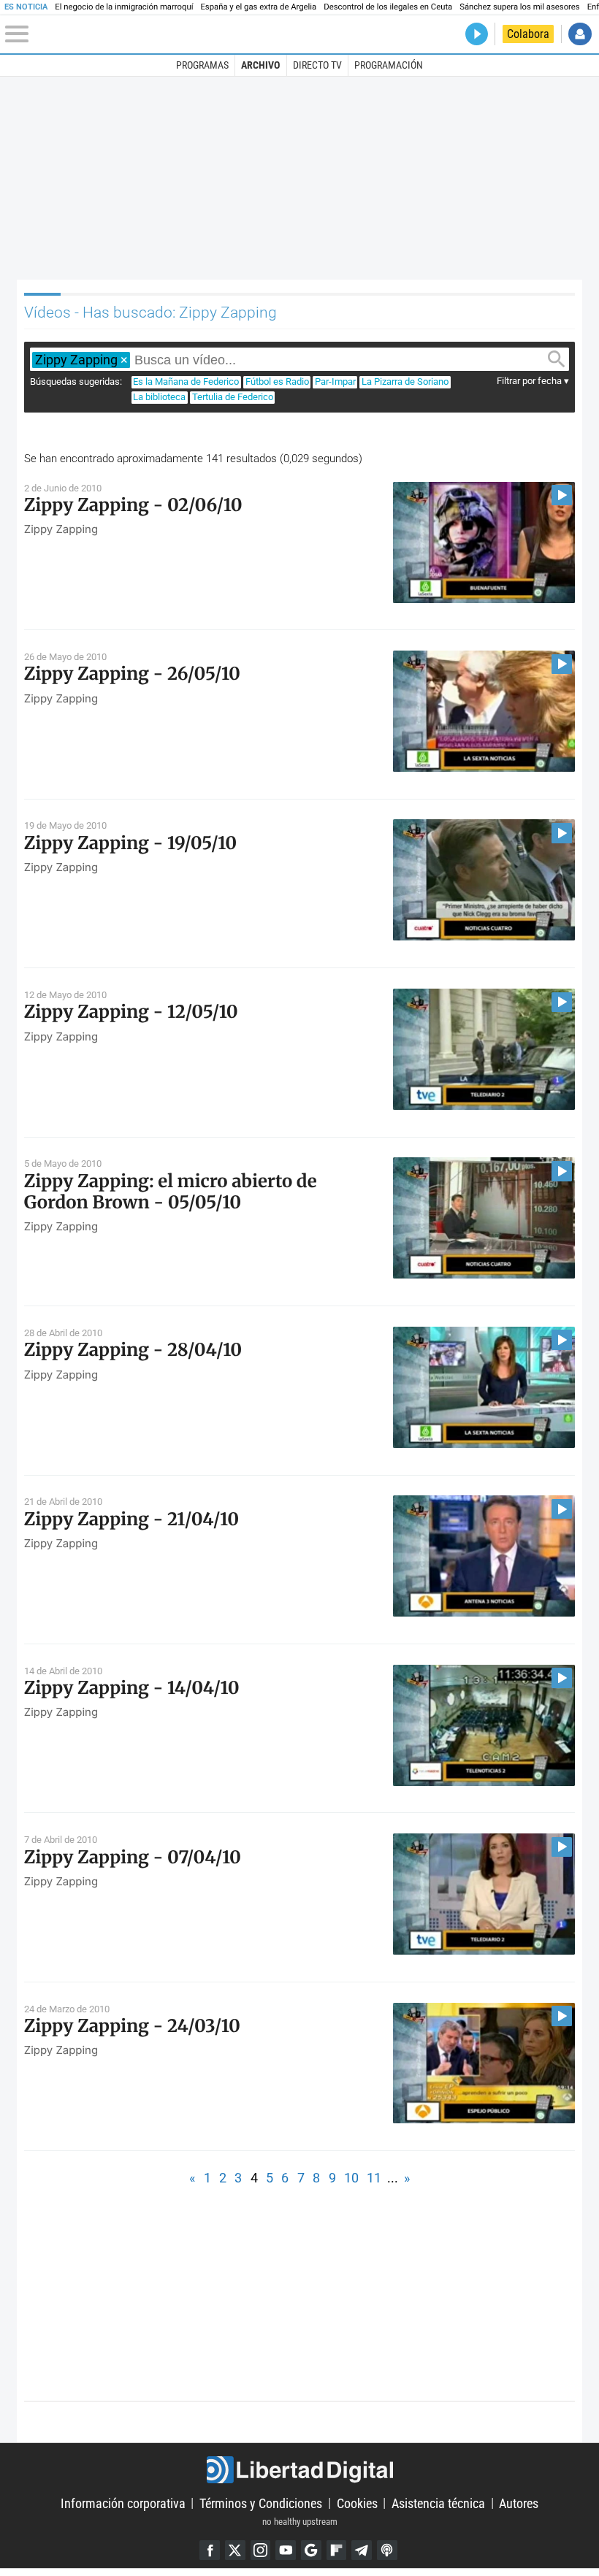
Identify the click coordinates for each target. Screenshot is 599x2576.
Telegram (362, 2550)
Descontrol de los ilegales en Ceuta (388, 7)
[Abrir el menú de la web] (103, 34)
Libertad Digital (299, 2470)
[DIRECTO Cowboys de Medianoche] (477, 34)
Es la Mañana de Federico (186, 382)
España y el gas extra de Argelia (258, 7)
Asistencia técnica (438, 2503)
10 (351, 2178)
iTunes (387, 2550)
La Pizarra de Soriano (405, 382)
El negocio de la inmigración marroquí (124, 7)
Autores (519, 2503)
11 (374, 2178)
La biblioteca (159, 397)
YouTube (286, 2550)
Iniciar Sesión (580, 34)
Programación (389, 65)
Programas (202, 65)
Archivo (260, 65)
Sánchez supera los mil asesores (519, 7)
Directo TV (317, 65)
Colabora (528, 34)
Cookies (357, 2503)
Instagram (261, 2550)
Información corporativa (123, 2503)
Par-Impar (335, 382)
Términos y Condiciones (261, 2503)
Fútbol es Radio (277, 382)
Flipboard (337, 2550)
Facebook (210, 2550)
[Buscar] (557, 359)
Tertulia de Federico (233, 397)
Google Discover (311, 2550)
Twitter (235, 2550)
